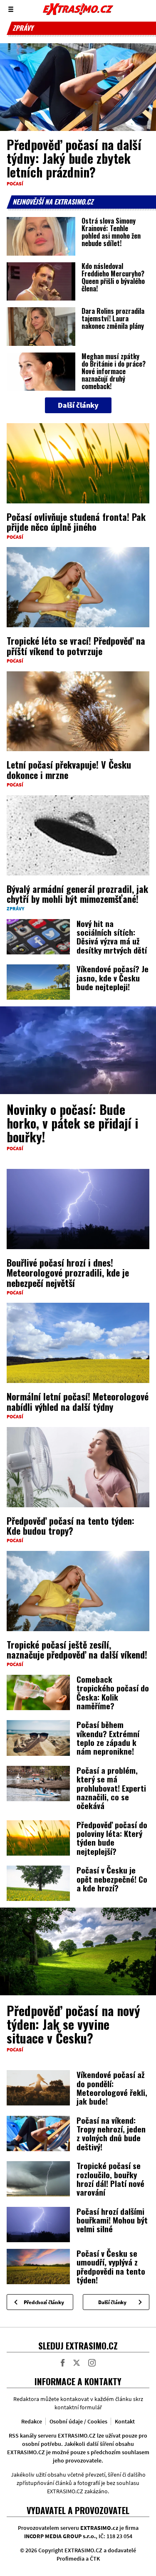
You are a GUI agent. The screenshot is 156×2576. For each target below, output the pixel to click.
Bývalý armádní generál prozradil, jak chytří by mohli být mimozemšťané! (77, 894)
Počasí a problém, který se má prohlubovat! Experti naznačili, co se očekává (111, 1788)
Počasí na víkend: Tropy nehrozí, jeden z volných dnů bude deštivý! (111, 2133)
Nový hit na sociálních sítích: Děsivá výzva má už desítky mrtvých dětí (112, 937)
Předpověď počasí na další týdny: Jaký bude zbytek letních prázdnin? (74, 158)
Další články (112, 2302)
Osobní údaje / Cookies (78, 2421)
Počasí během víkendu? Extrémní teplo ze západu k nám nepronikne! (108, 1738)
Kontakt (125, 2421)
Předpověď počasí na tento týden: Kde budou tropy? (71, 1526)
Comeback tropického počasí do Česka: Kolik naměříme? (113, 1692)
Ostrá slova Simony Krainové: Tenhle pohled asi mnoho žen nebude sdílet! (111, 232)
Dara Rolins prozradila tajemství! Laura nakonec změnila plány (113, 318)
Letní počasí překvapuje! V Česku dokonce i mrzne (69, 769)
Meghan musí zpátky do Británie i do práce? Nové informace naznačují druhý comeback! (114, 371)
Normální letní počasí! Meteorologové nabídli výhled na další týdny (78, 1401)
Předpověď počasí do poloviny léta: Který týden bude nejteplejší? (112, 1838)
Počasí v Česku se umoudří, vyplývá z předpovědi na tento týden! (111, 2266)
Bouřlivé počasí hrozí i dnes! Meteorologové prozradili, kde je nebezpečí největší (68, 1272)
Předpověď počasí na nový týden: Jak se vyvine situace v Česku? (73, 2024)
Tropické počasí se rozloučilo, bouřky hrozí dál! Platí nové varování (110, 2179)
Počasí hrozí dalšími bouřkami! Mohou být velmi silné (112, 2220)
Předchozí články (44, 2302)
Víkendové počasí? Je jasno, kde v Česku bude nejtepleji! (113, 977)
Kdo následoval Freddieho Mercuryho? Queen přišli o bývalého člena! (113, 277)
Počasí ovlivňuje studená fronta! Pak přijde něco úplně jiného (76, 522)
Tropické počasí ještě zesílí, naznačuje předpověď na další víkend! (77, 1649)
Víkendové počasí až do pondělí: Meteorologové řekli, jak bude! (112, 2088)
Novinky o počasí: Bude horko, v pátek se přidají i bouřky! (72, 1123)
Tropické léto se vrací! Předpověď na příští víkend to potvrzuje (76, 646)
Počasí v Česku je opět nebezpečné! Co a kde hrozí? (112, 1879)
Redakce (32, 2421)
